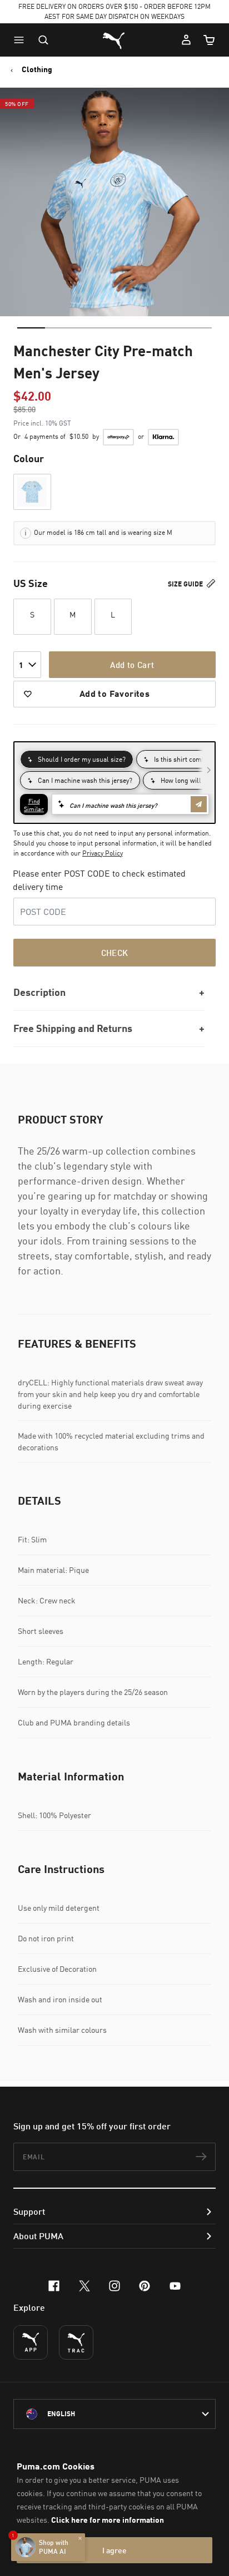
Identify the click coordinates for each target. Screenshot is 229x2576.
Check (115, 953)
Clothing (37, 69)
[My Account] (186, 40)
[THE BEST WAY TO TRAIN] (76, 2342)
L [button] (113, 614)
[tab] (31, 328)
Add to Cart (132, 665)
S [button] (32, 614)
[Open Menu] (22, 40)
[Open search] (43, 40)
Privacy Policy (103, 853)
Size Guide (186, 584)
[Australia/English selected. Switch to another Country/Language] (114, 2414)
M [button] (73, 614)
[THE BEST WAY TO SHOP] (31, 2342)
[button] (22, 40)
